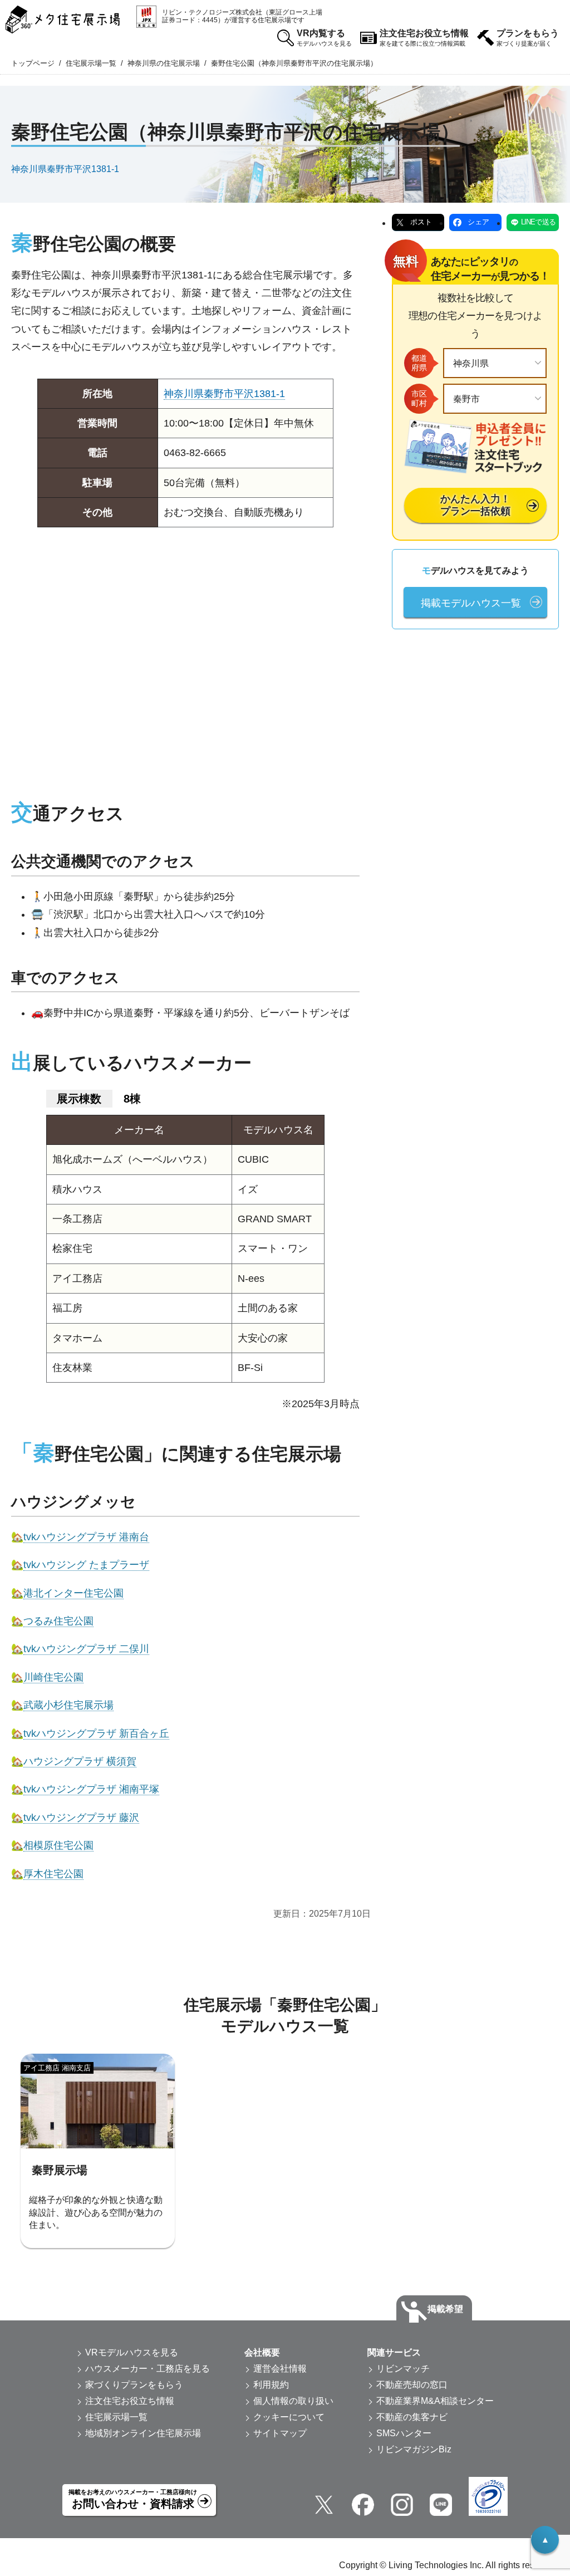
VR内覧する (324, 38)
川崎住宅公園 (53, 1677)
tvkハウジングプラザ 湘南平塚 (91, 1789)
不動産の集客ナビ (412, 2417)
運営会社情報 (280, 2369)
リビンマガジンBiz (414, 2449)
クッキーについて (289, 2417)
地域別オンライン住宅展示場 (143, 2433)
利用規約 (271, 2385)
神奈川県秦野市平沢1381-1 (65, 169)
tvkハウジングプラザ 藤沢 (81, 1818)
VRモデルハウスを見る (132, 2352)
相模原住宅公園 (58, 1845)
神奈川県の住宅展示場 (164, 63)
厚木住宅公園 (53, 1874)
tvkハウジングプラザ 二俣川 (86, 1649)
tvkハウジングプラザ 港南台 (86, 1537)
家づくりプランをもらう (134, 2385)
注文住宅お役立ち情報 (424, 38)
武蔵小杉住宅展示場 (68, 1705)
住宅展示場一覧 (91, 63)
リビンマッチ (403, 2369)
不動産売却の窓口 (412, 2385)
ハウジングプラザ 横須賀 (80, 1761)
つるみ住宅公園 (58, 1621)
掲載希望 (445, 2309)
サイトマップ (280, 2433)
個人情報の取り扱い (293, 2401)
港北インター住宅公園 (73, 1593)
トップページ (33, 63)
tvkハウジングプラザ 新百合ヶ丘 (96, 1733)
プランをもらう (528, 38)
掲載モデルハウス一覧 (471, 603)
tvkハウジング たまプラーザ (86, 1565)
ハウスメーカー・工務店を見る (148, 2369)
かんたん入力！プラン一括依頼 (475, 505)
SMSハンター (404, 2433)
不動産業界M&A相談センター (435, 2401)
